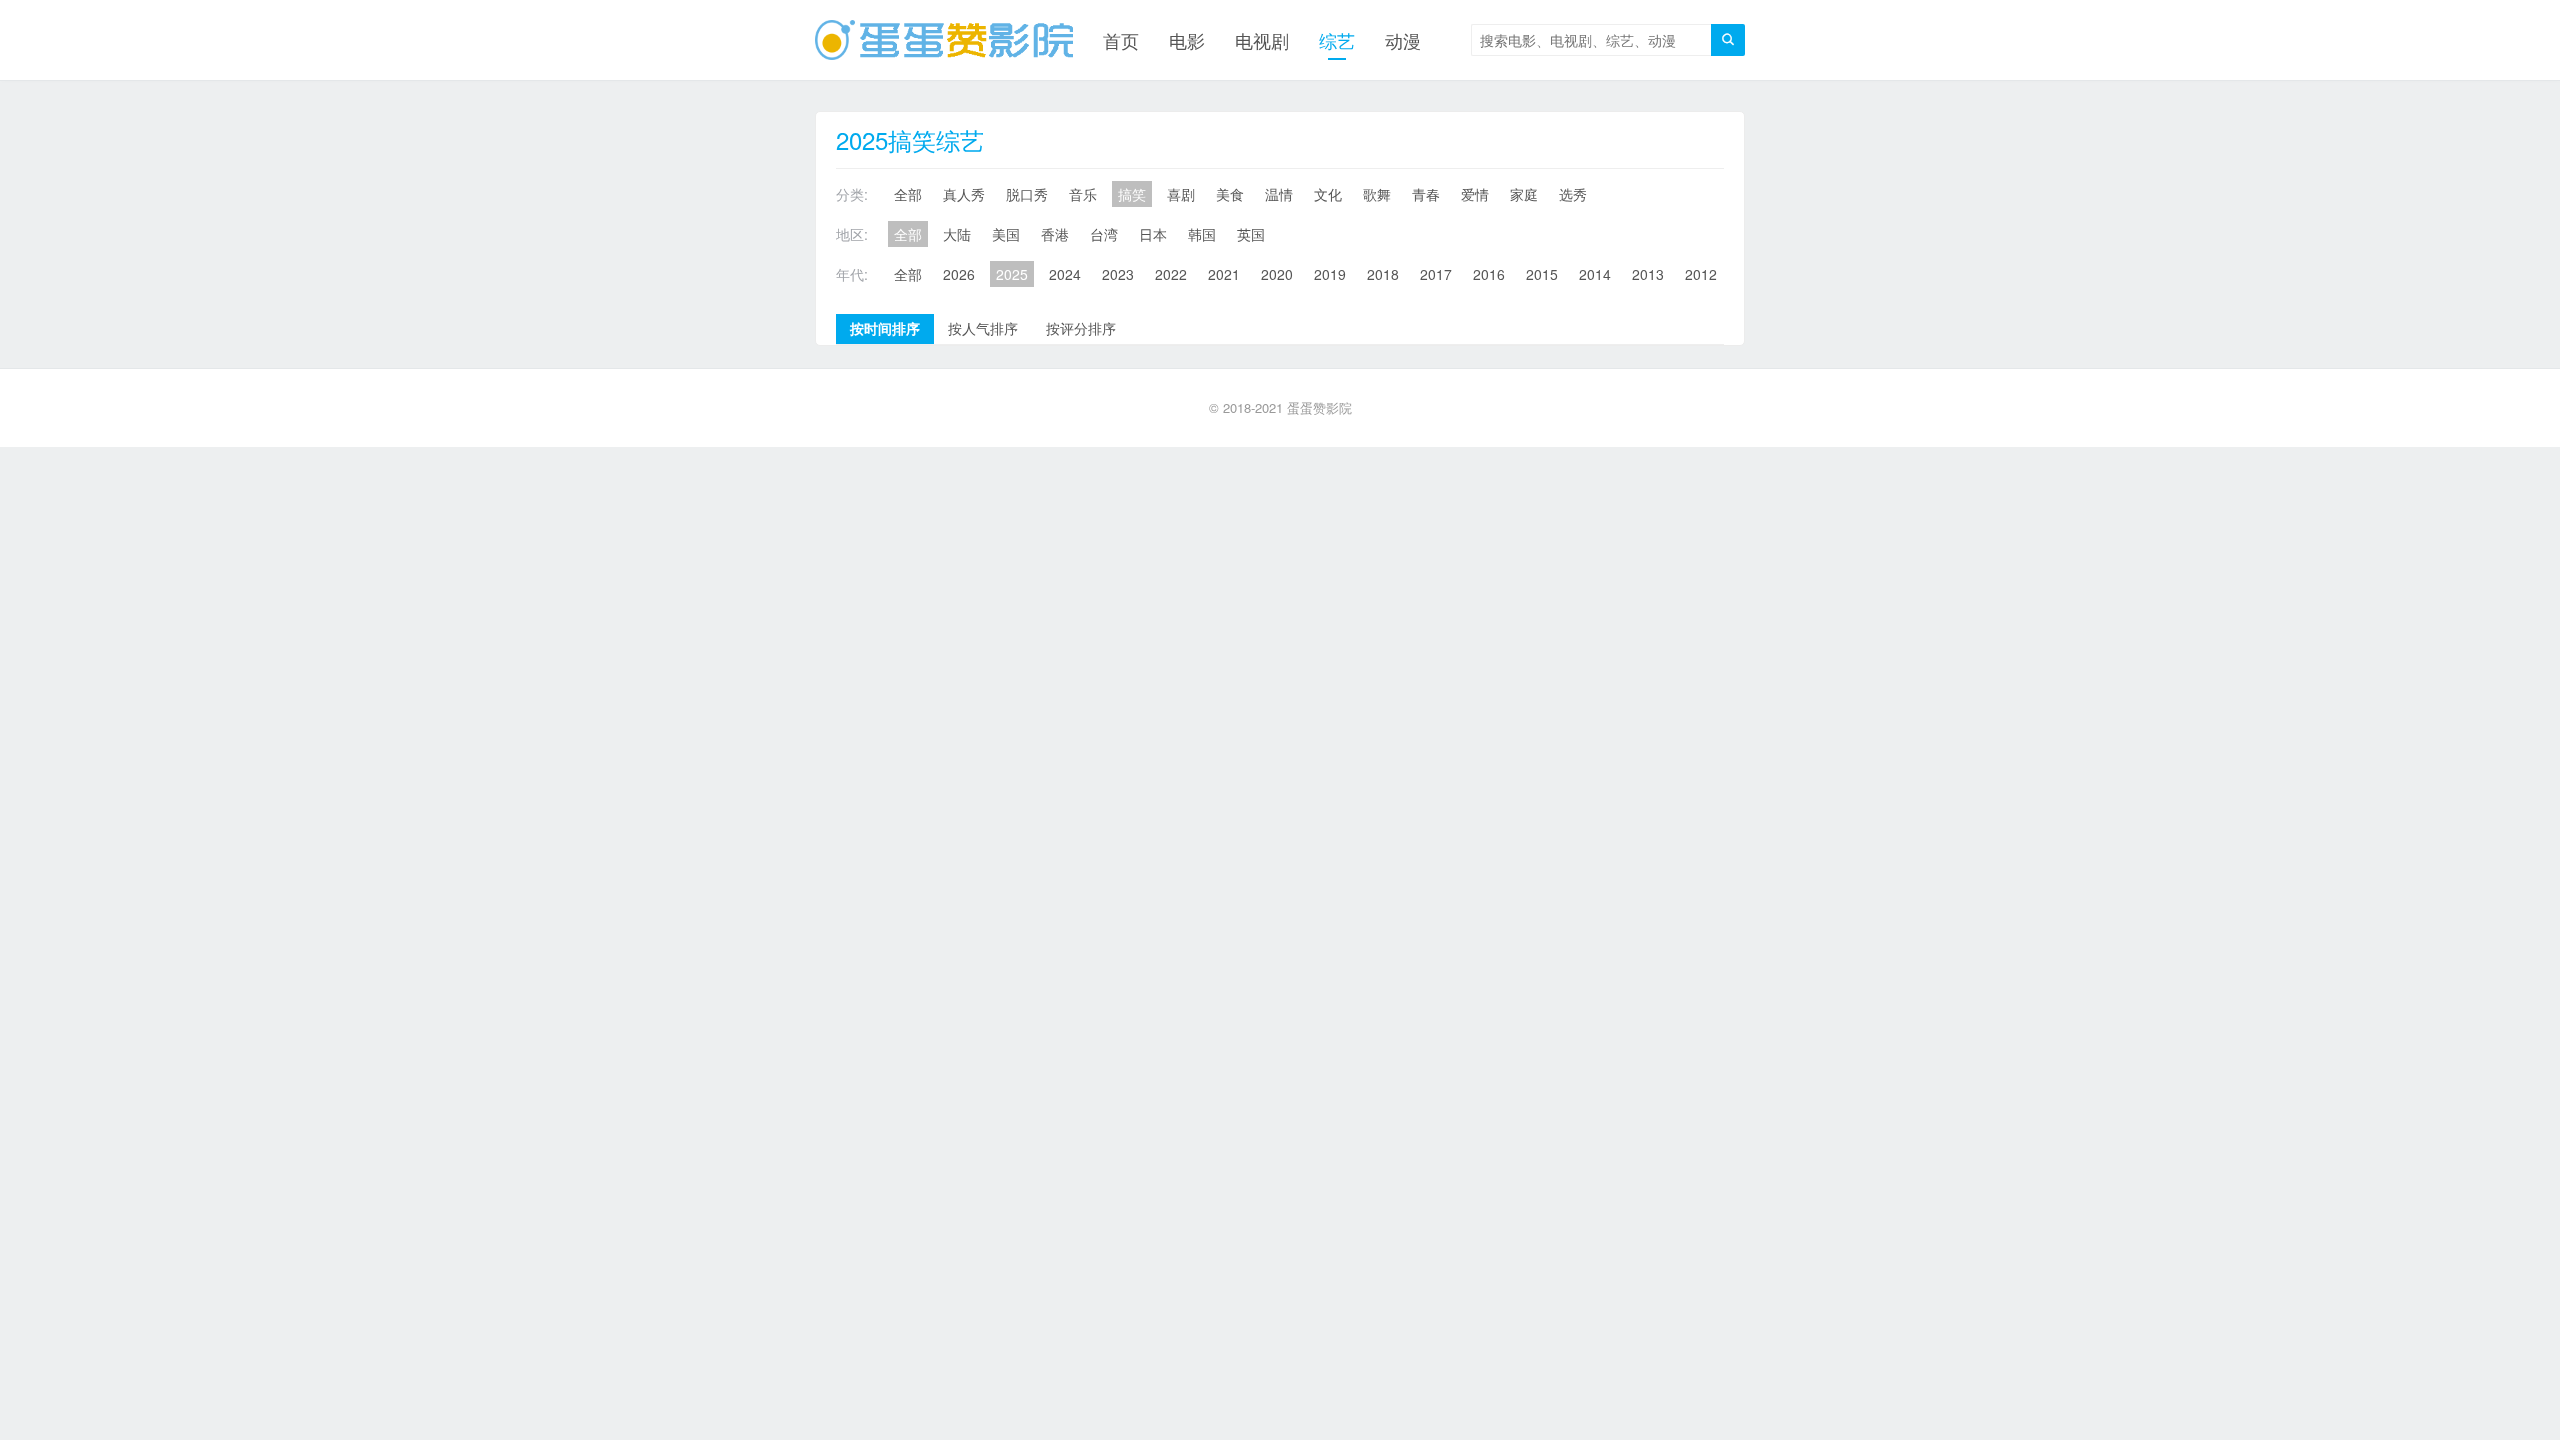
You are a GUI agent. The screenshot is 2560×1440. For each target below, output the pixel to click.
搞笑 (1132, 194)
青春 (1426, 194)
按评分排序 (1081, 328)
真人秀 (964, 194)
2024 (1065, 274)
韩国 (1202, 234)
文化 (1328, 194)
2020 (1277, 274)
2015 (1542, 274)
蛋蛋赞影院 (1319, 407)
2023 (1118, 274)
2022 (1171, 274)
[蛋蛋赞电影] (944, 40)
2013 (1648, 274)
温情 (1279, 194)
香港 (1055, 234)
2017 (1436, 274)
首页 (1121, 40)
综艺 (1337, 40)
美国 (1006, 234)
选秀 (1573, 194)
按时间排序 (885, 328)
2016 (1489, 274)
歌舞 (1377, 194)
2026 (959, 274)
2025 (1012, 274)
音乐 (1083, 194)
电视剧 (1262, 40)
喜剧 (1181, 194)
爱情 (1475, 194)
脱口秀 (1027, 194)
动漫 (1403, 40)
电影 (1187, 40)
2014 (1595, 274)
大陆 (957, 234)
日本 (1153, 234)
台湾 (1104, 234)
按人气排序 (983, 328)
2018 (1383, 274)
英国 (1251, 234)
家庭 (1524, 194)
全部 (908, 194)
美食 (1230, 194)
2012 (1701, 274)
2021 (1224, 274)
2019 (1330, 274)
